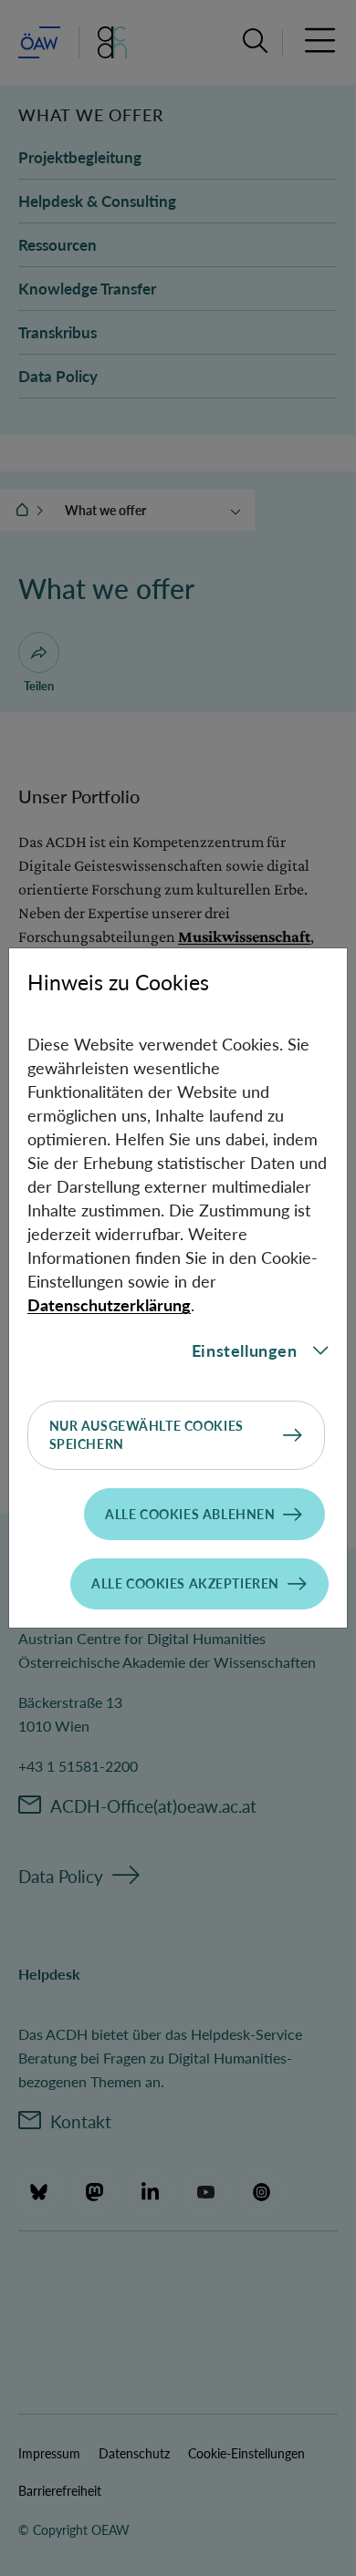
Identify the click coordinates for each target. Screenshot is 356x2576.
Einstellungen (245, 1350)
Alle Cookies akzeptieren (185, 1583)
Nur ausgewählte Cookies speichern (147, 1435)
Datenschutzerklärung (109, 1305)
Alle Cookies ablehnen (190, 1514)
